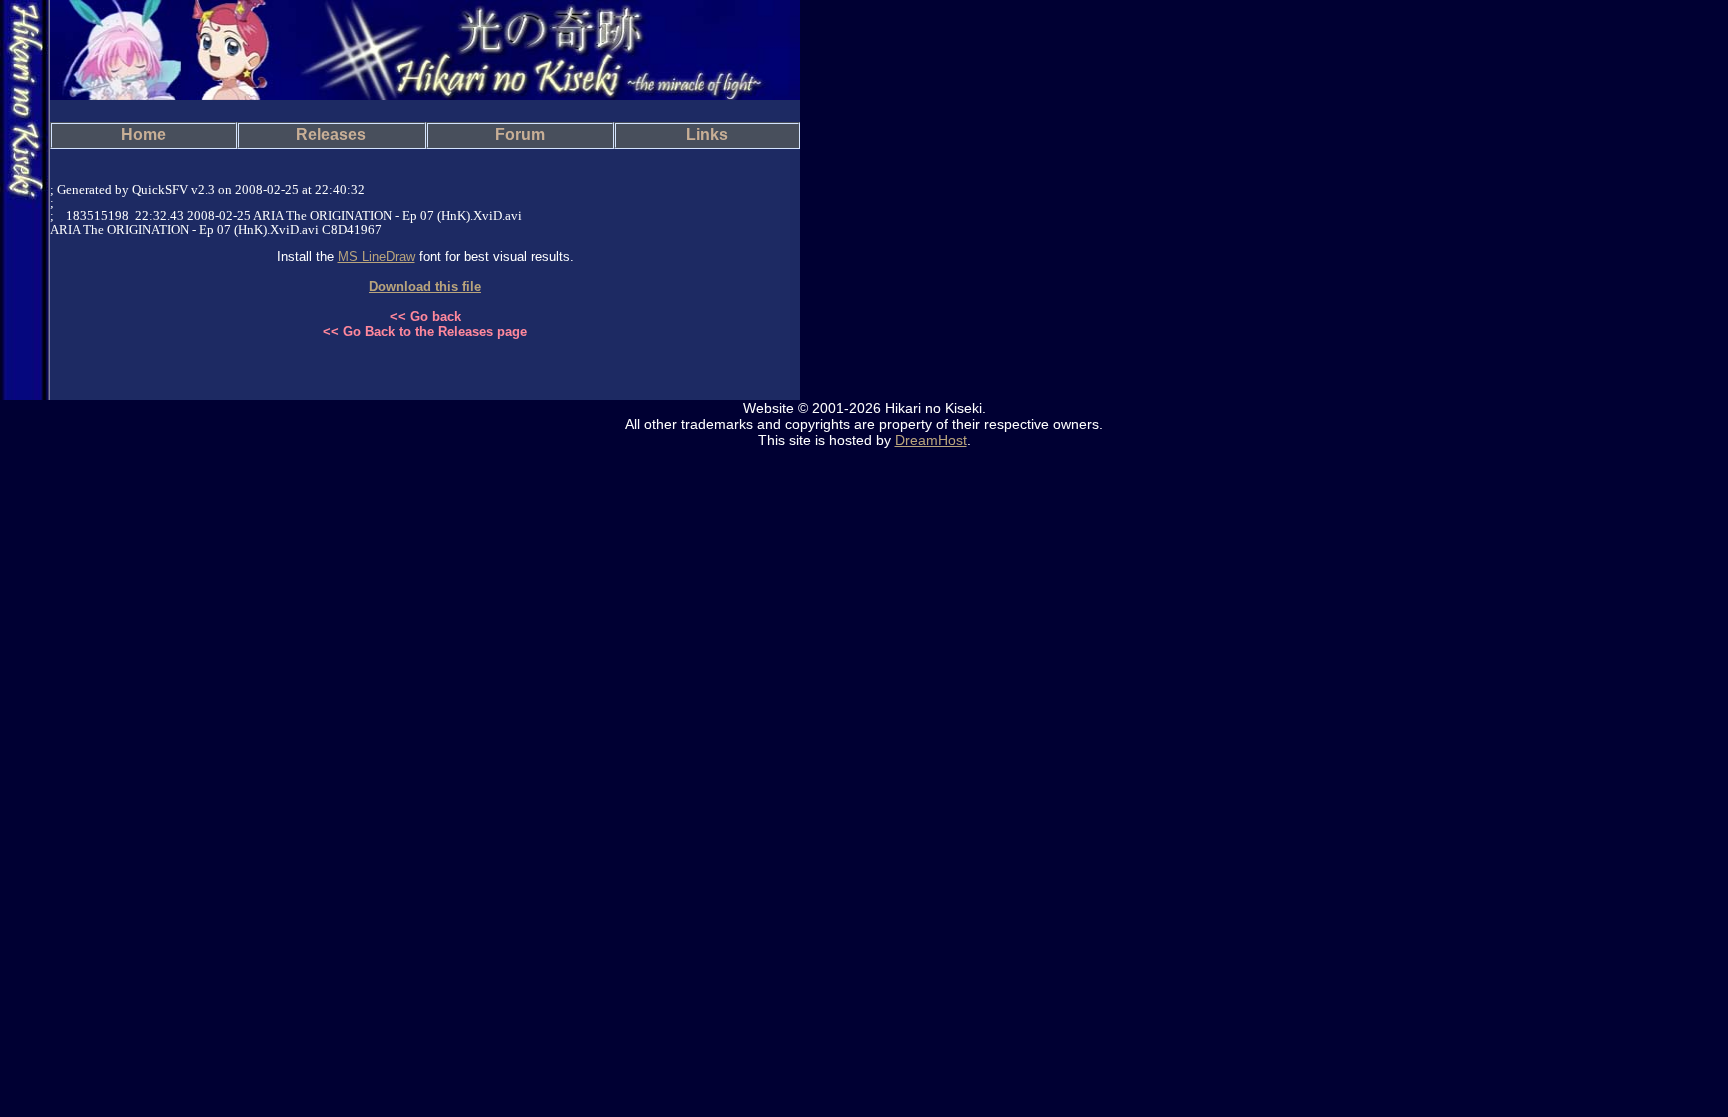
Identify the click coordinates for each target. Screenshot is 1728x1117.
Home (143, 134)
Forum (520, 134)
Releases (331, 134)
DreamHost (931, 440)
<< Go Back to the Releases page (425, 331)
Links (707, 134)
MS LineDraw (376, 256)
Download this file (425, 286)
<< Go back (425, 316)
